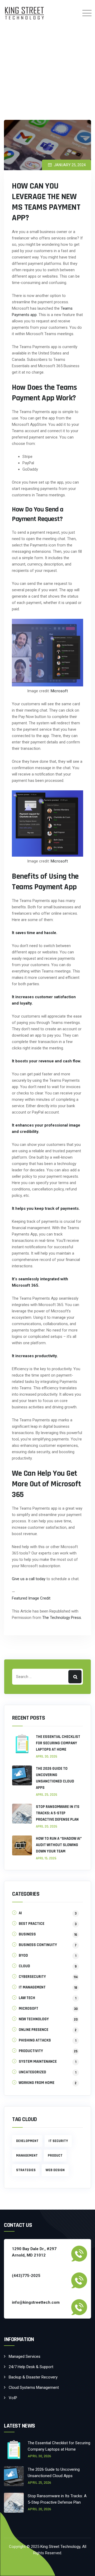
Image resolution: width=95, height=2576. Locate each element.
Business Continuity (38, 1945)
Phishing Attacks (35, 2040)
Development (27, 2141)
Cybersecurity (32, 1977)
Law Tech (27, 1998)
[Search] (75, 1677)
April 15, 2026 (46, 1858)
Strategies (26, 2170)
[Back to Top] (84, 2567)
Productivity (31, 2051)
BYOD (23, 1955)
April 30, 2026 (47, 1756)
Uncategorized (32, 2072)
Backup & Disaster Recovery (33, 2377)
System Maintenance (38, 2062)
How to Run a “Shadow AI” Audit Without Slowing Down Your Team (59, 1845)
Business (27, 1934)
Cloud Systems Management (34, 2387)
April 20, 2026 (47, 1826)
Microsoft (59, 691)
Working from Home (37, 2083)
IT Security (58, 2141)
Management (27, 2156)
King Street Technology (60, 2547)
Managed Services (25, 2356)
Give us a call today (29, 1579)
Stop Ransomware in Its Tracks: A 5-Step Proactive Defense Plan (58, 1813)
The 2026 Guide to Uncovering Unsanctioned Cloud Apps (55, 1778)
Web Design (55, 2170)
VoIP (13, 2398)
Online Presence (34, 2030)
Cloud (24, 1966)
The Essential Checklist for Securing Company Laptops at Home (58, 1743)
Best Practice (32, 1924)
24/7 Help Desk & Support (31, 2367)
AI (20, 1913)
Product (55, 2156)
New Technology (34, 2019)
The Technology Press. (62, 1618)
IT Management (32, 1987)
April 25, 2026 (47, 1795)
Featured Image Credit (31, 1598)
